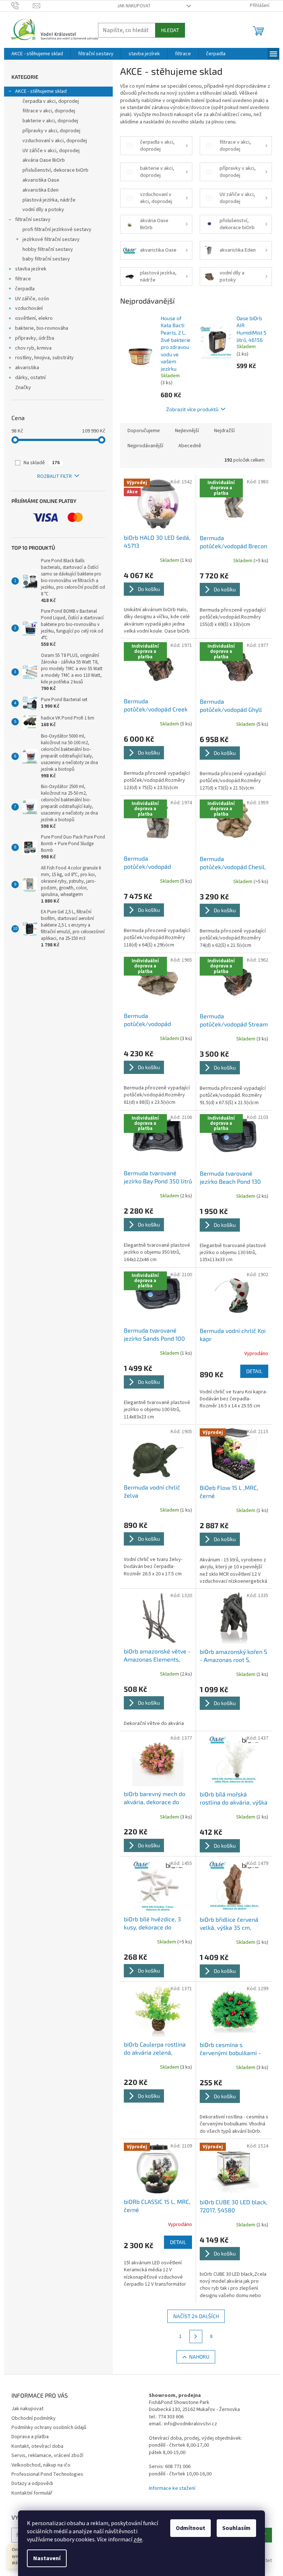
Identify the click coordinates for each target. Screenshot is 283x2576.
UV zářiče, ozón (32, 299)
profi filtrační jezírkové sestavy (57, 230)
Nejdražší (224, 431)
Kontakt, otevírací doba (37, 2446)
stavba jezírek (31, 269)
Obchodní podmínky (34, 2418)
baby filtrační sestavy (46, 259)
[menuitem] (37, 54)
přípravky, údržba (35, 338)
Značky (23, 388)
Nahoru (199, 2357)
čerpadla (25, 289)
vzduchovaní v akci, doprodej (55, 141)
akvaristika (27, 368)
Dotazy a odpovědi (32, 2484)
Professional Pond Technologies (47, 2474)
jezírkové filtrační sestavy (51, 239)
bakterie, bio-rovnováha (42, 328)
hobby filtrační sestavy (48, 249)
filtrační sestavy (33, 220)
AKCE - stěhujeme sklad (41, 91)
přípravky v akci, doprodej (51, 131)
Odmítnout (191, 2528)
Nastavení (47, 2558)
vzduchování (29, 308)
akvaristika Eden (41, 190)
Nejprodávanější (145, 446)
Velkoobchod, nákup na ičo (41, 2465)
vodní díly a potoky (43, 210)
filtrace (23, 279)
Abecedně (190, 446)
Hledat (170, 30)
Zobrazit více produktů (192, 409)
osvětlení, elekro (34, 318)
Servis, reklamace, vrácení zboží (47, 2456)
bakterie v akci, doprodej (50, 121)
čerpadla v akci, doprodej (51, 101)
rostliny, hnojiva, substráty (44, 358)
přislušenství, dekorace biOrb (55, 170)
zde (138, 2540)
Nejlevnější (187, 431)
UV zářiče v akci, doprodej (51, 151)
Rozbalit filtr (55, 476)
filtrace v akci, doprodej (49, 111)
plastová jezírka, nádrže (49, 200)
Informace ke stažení (172, 2488)
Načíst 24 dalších (196, 2316)
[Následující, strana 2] (196, 2337)
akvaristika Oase (41, 180)
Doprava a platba (30, 2437)
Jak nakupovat (134, 6)
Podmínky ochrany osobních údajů (49, 2428)
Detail (254, 1371)
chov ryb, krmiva (33, 348)
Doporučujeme (144, 431)
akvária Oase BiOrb (44, 160)
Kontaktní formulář (32, 2493)
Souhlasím (236, 2528)
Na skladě (42, 463)
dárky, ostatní (30, 378)
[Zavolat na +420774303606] (22, 6)
